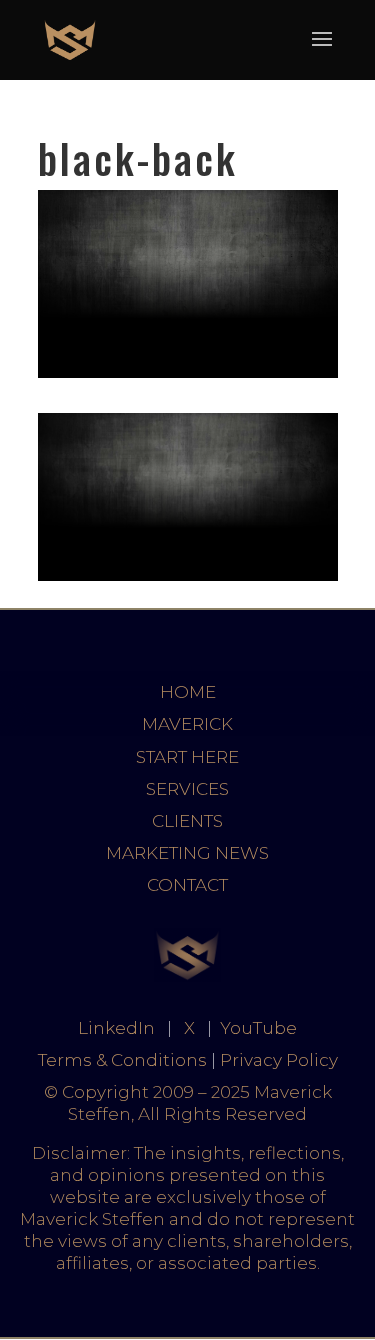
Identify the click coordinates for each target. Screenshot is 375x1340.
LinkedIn (116, 1028)
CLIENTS (187, 821)
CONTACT (187, 885)
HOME (188, 692)
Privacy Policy (279, 1060)
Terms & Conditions (122, 1060)
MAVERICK (187, 724)
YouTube (258, 1028)
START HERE (187, 757)
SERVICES (187, 789)
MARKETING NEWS (187, 853)
